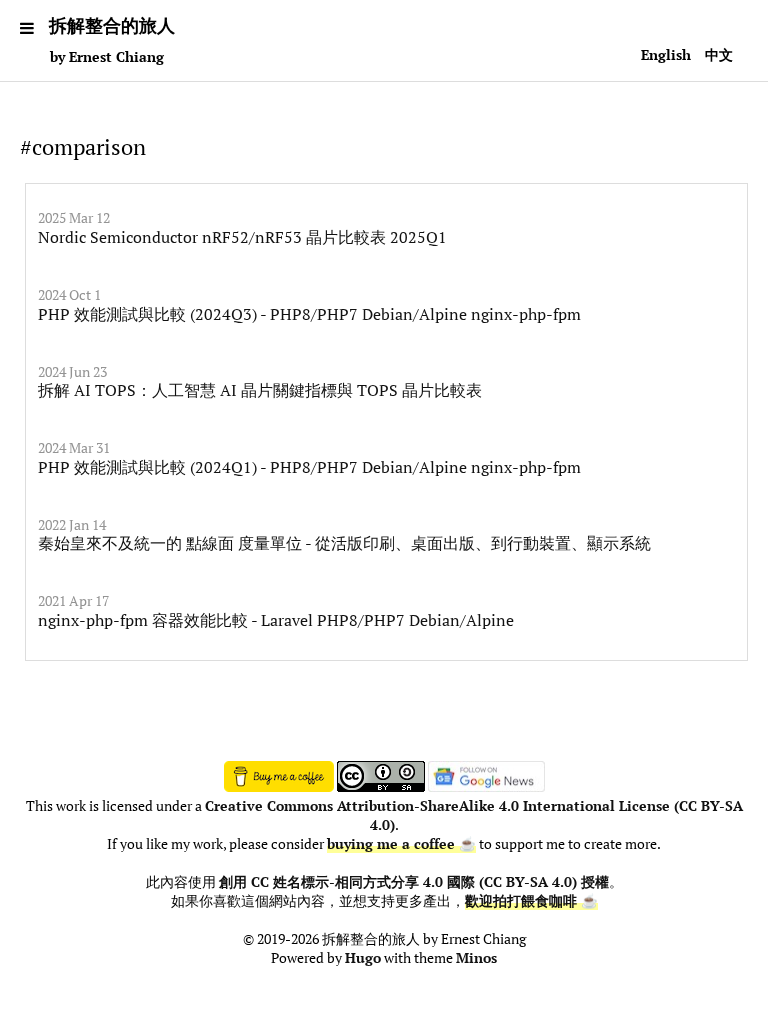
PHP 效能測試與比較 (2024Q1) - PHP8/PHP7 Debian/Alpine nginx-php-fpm (309, 467)
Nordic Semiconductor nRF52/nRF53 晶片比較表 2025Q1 (242, 237)
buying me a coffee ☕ (401, 844)
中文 (719, 54)
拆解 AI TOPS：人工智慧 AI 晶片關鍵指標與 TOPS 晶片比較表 (260, 390)
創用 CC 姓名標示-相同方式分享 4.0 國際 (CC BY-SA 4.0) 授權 (414, 882)
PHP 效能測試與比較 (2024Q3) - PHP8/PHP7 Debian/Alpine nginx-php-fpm (309, 314)
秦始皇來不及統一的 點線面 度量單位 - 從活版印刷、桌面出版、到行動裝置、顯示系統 (344, 543)
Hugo (363, 958)
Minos (476, 958)
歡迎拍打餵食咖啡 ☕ (531, 901)
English (666, 54)
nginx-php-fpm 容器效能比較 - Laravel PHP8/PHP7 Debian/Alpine (276, 620)
